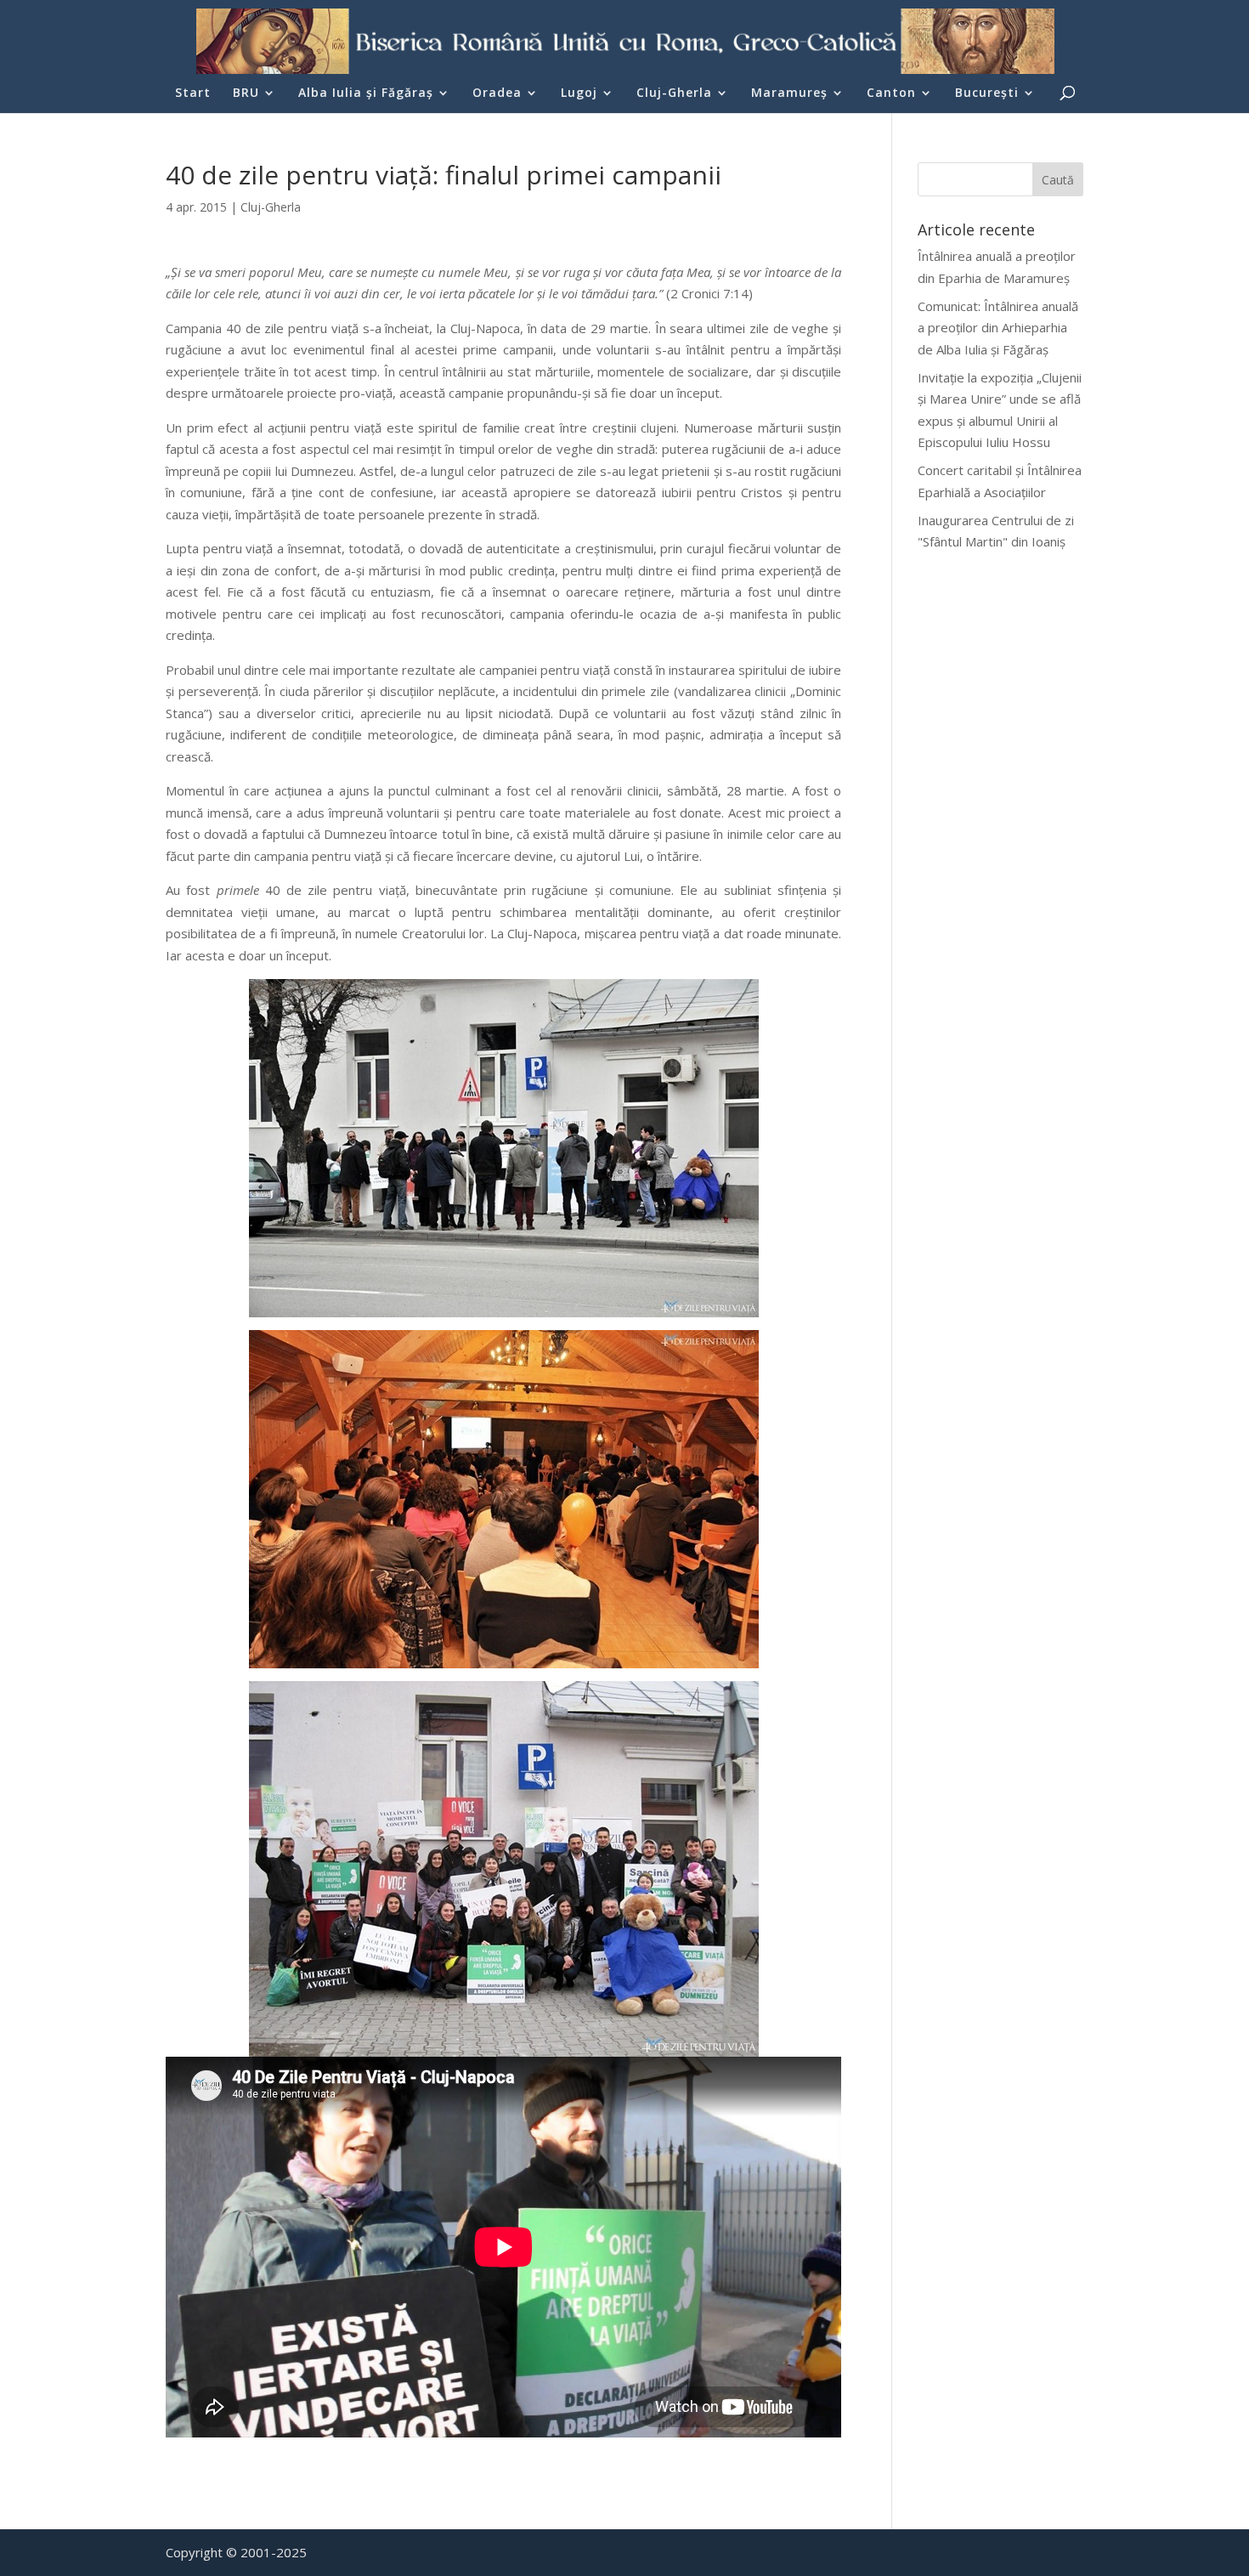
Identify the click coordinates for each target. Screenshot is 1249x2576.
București (987, 93)
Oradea (497, 93)
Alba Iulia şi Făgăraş (366, 93)
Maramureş (789, 93)
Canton (891, 93)
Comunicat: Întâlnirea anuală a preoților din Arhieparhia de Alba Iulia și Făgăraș (998, 328)
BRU (246, 93)
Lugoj (579, 93)
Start (193, 93)
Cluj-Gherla (674, 93)
